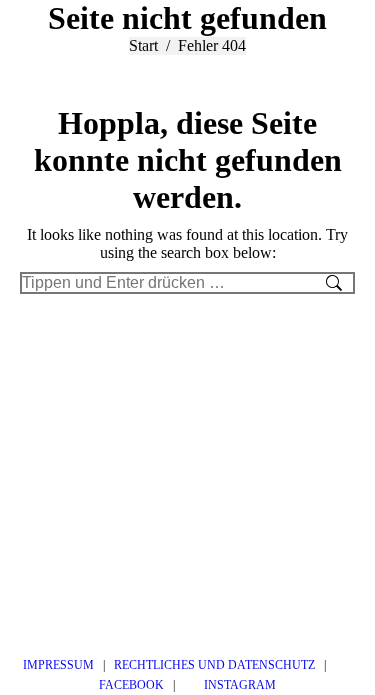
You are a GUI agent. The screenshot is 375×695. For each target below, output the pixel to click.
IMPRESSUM (58, 665)
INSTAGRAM (238, 685)
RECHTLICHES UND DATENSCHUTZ (214, 665)
